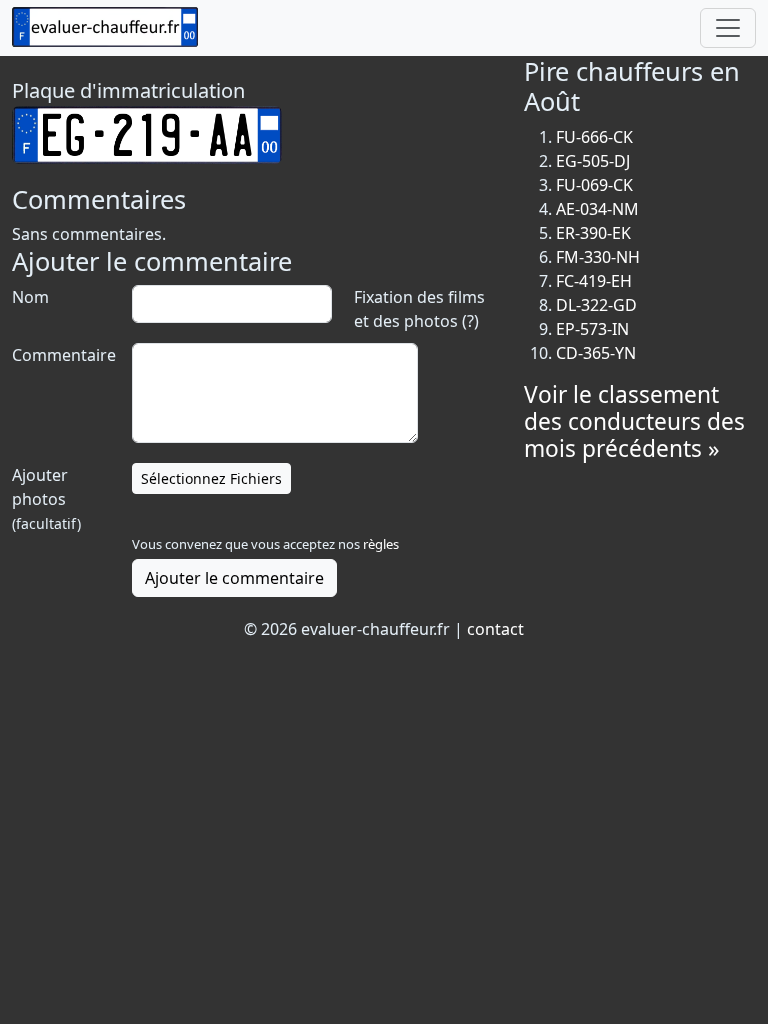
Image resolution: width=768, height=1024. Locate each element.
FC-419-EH (594, 281)
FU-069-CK (594, 185)
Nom (30, 297)
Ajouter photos (46, 498)
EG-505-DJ (593, 161)
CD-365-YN (596, 353)
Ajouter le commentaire (234, 578)
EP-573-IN (592, 329)
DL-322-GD (596, 305)
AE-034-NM (597, 209)
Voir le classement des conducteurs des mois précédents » (634, 421)
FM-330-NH (598, 257)
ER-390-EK (593, 233)
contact (495, 629)
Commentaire (62, 355)
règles (381, 544)
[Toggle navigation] (728, 28)
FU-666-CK (594, 137)
